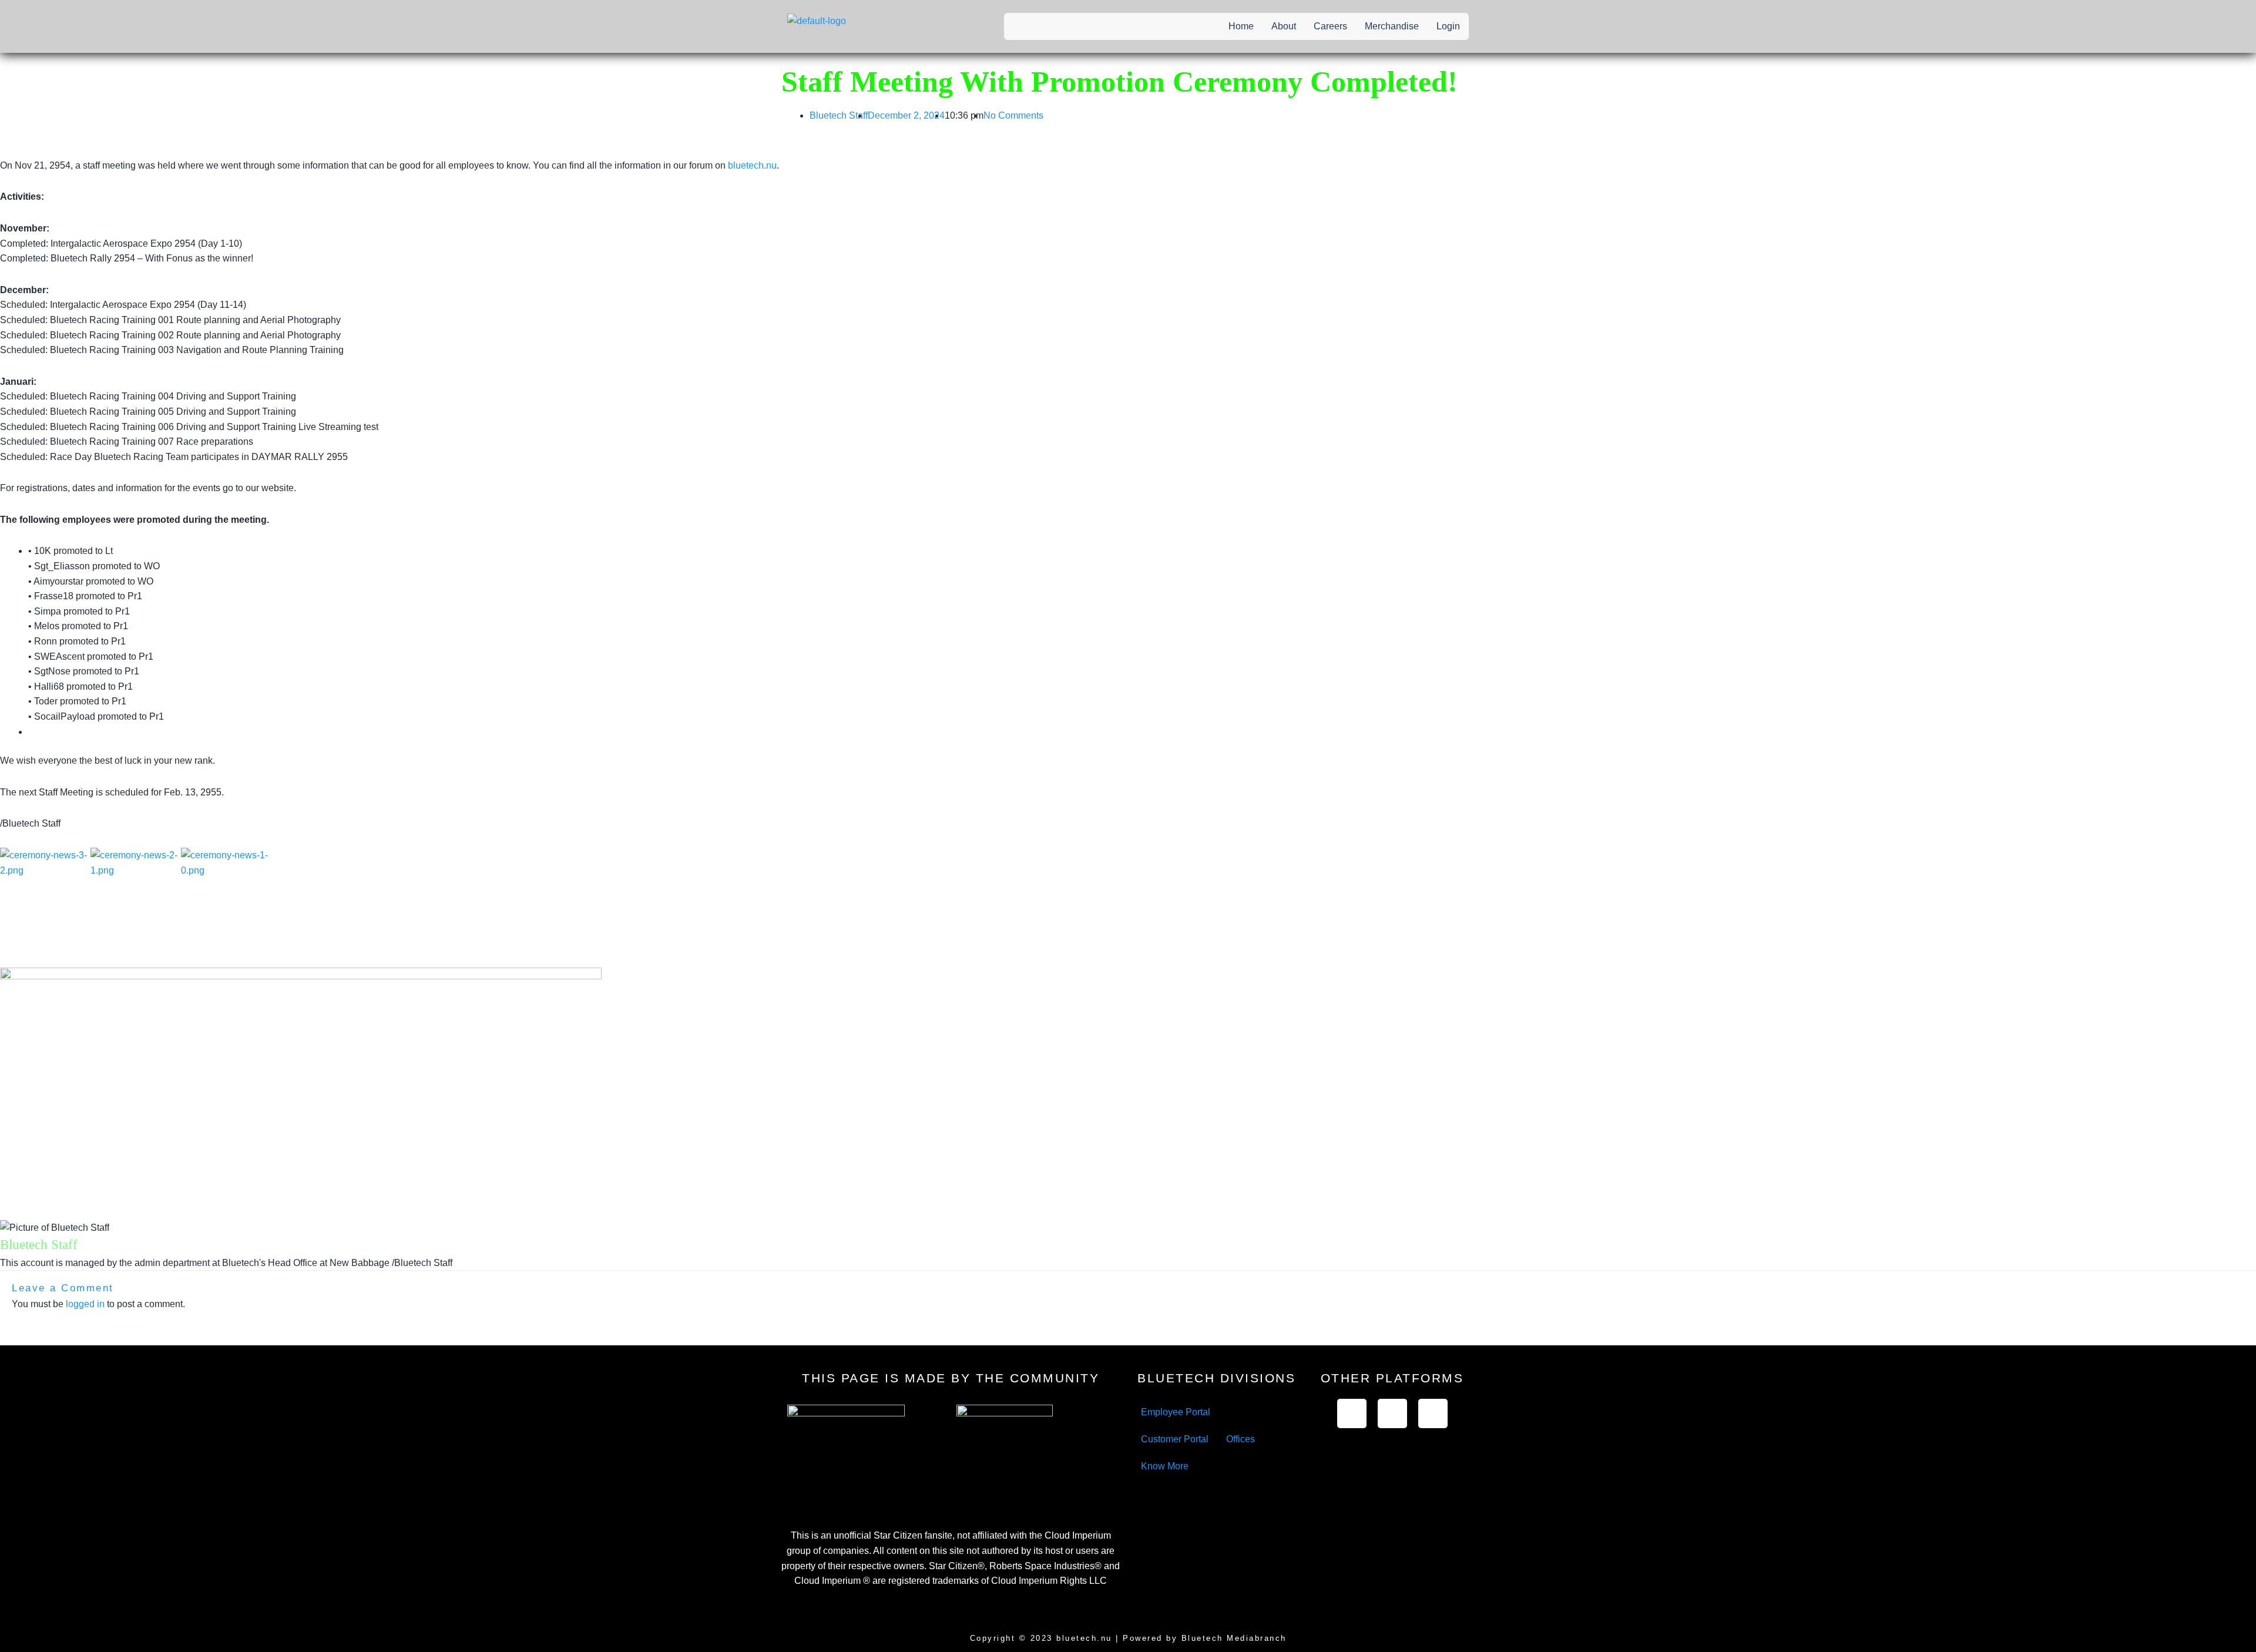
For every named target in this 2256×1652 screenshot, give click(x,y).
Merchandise (1392, 26)
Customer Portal (1175, 1439)
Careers (1330, 26)
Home (1241, 26)
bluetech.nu (752, 165)
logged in (85, 1304)
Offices (1241, 1439)
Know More (1165, 1466)
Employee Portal (1176, 1412)
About (1284, 26)
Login (1448, 26)
